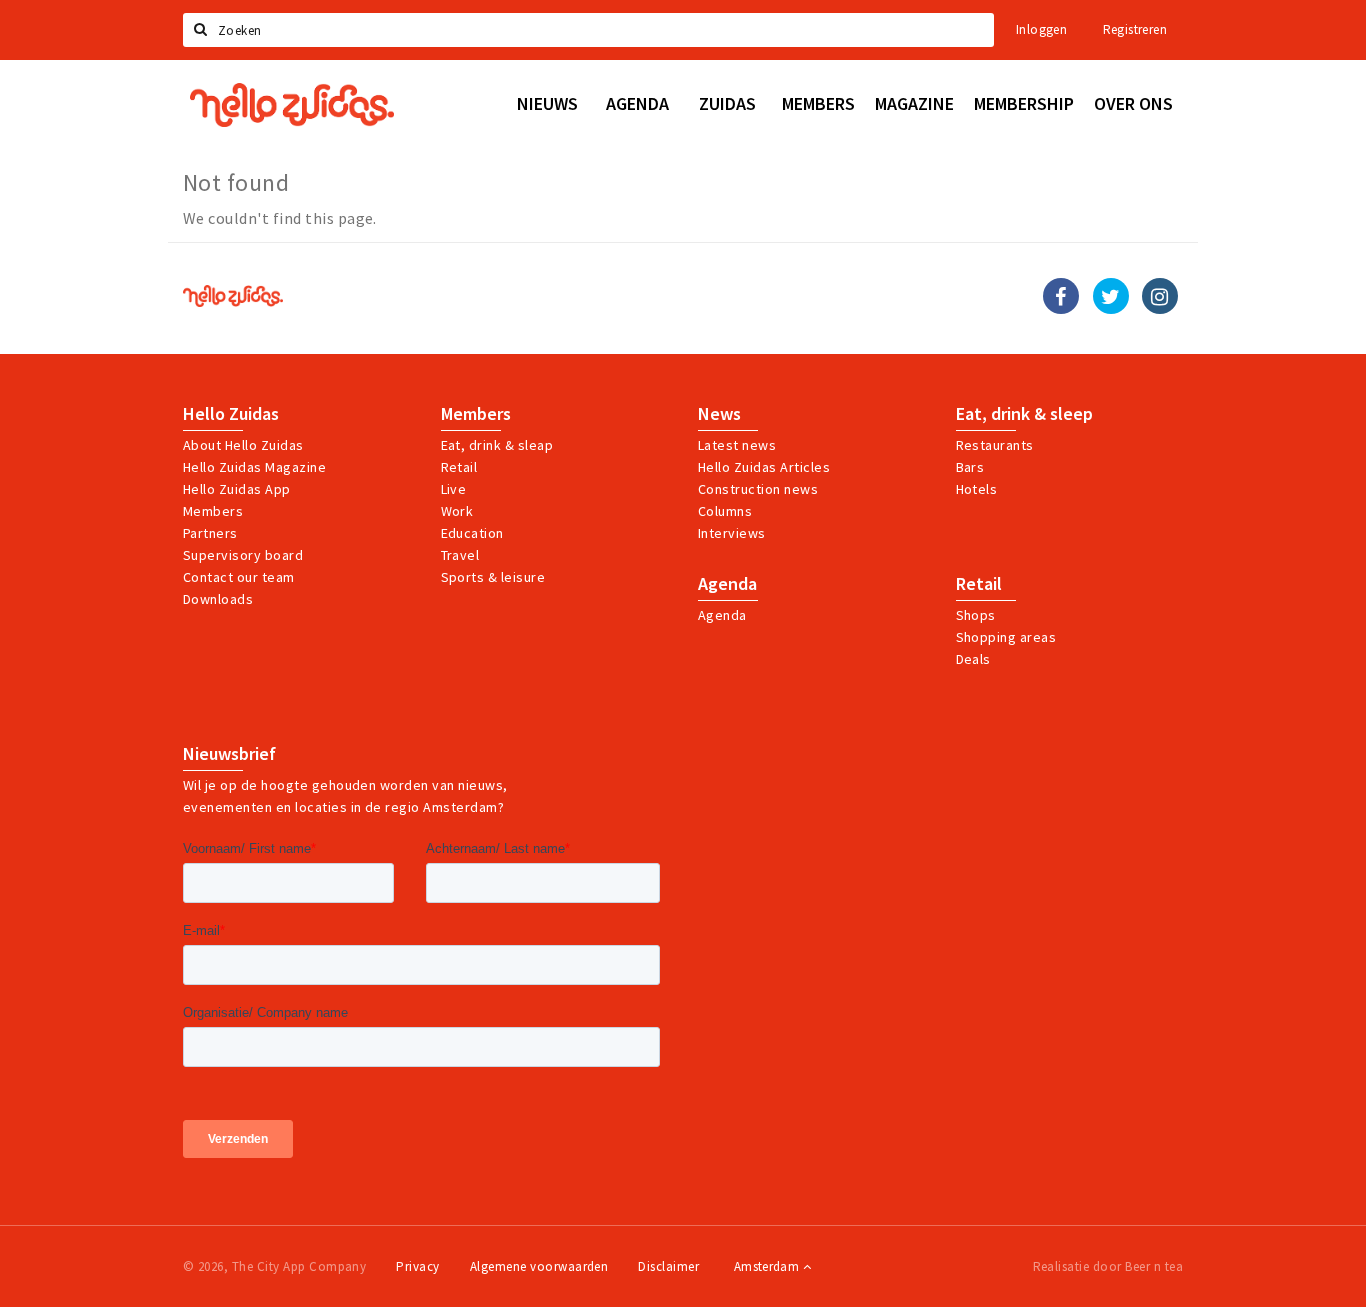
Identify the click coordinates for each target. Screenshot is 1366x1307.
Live (454, 489)
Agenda (727, 584)
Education (472, 533)
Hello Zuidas (231, 414)
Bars (970, 467)
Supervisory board (243, 555)
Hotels (977, 489)
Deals (973, 659)
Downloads (218, 599)
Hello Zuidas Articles (764, 467)
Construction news (758, 489)
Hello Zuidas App (237, 489)
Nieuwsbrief (229, 754)
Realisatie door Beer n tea (1108, 1266)
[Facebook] (1061, 296)
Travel (460, 555)
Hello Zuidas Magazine (254, 467)
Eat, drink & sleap (497, 445)
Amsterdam (768, 1266)
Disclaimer (668, 1266)
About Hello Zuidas (243, 445)
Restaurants (995, 445)
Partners (210, 533)
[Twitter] (1111, 296)
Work (457, 511)
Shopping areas (1006, 637)
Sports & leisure (493, 577)
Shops (976, 615)
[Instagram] (1160, 296)
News (719, 414)
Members (213, 511)
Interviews (732, 533)
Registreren (1135, 29)
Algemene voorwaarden (539, 1266)
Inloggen (1041, 29)
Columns (725, 511)
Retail (459, 467)
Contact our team (239, 577)
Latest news (737, 445)
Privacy (417, 1266)
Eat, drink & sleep (1024, 414)
